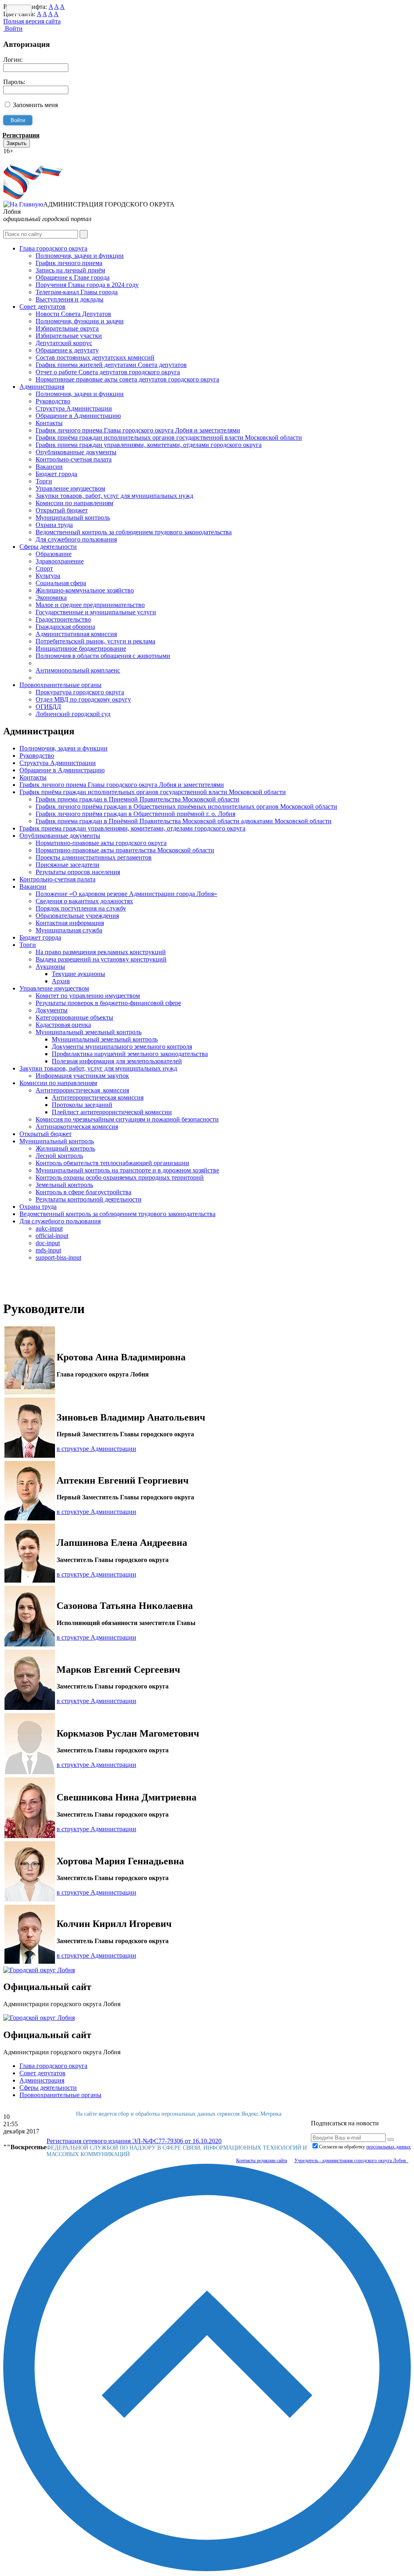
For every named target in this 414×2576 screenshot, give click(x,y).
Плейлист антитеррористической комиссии (112, 1112)
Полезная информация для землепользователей (117, 1061)
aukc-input (49, 1228)
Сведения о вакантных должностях (84, 901)
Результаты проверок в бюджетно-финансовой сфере (108, 1003)
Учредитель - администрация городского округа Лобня (351, 2161)
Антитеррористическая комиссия (82, 1090)
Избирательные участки (69, 336)
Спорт (44, 568)
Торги (44, 481)
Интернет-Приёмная (32, 158)
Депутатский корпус (64, 343)
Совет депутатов (42, 307)
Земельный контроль (64, 1185)
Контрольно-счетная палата (74, 459)
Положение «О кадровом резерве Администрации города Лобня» (126, 894)
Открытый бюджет (62, 510)
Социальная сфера (61, 583)
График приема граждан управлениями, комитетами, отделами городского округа (149, 445)
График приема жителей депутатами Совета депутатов (111, 365)
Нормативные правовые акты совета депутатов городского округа (127, 379)
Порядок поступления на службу (81, 908)
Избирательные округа (67, 328)
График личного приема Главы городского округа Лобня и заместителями (138, 430)
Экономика (51, 598)
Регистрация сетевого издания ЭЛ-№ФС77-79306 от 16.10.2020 (134, 2141)
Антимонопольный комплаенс (78, 670)
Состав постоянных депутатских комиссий (95, 357)
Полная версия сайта (32, 21)
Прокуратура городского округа (80, 692)
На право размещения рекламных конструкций (101, 952)
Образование (54, 554)
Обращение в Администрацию (78, 416)
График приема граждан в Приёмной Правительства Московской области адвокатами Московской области (184, 821)
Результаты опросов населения (78, 872)
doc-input (48, 1243)
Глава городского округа (53, 248)
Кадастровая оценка (63, 1025)
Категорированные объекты (74, 1017)
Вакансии (49, 467)
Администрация (42, 387)
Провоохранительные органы (60, 685)
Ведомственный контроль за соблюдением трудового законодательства (134, 532)
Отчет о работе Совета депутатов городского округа (108, 372)
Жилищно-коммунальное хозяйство (85, 590)
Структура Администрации (74, 408)
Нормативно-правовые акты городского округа (101, 843)
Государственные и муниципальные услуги (96, 612)
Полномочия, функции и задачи (80, 321)
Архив (61, 981)
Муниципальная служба (69, 930)
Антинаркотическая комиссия (77, 1127)
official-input (52, 1236)
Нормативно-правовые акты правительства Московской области (125, 850)
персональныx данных (389, 2147)
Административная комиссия (76, 634)
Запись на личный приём (70, 270)
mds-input (48, 1250)
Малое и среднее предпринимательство (90, 605)
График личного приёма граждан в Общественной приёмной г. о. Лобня (135, 814)
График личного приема (69, 263)
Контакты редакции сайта (262, 2161)
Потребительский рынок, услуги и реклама (95, 641)
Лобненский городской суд (73, 714)
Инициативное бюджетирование (81, 648)
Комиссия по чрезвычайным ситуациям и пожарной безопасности (127, 1119)
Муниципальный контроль (73, 518)
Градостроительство (63, 619)
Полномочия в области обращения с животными (103, 656)
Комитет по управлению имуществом (88, 996)
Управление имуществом (70, 488)
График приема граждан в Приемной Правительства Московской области (137, 799)
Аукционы (50, 967)
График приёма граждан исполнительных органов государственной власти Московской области (169, 437)
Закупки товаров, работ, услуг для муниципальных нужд (114, 496)
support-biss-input (58, 1257)
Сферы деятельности (48, 547)
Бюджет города (56, 474)
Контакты (49, 423)
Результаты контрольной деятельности (89, 1199)
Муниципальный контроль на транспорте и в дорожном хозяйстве (127, 1170)
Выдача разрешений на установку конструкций (101, 959)
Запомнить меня (35, 105)
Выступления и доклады (70, 299)
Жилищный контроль (65, 1148)
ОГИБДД (48, 707)
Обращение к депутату (67, 350)
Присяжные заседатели (68, 865)
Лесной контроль (59, 1156)
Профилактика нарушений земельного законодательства (130, 1054)
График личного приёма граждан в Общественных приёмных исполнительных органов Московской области (186, 806)
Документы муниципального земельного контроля (122, 1047)
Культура (48, 576)
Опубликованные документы (76, 452)
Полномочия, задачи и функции (80, 256)
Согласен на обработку (365, 2147)
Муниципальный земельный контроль (89, 1032)
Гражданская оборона (65, 627)
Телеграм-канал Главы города (77, 292)
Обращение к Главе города (73, 277)
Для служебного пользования (76, 539)
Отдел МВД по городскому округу (83, 699)
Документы (52, 1010)
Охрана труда (54, 525)
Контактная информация (70, 923)
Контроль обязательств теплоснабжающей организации (112, 1163)
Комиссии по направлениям (74, 503)
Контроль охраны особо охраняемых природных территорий (120, 1177)
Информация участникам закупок (82, 1076)
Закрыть (17, 143)
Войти (13, 28)
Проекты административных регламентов (94, 857)
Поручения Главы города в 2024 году (87, 285)
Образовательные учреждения (77, 916)
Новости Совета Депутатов (73, 314)
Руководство (53, 401)
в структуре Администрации (96, 1449)
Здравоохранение (60, 561)
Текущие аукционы (78, 974)
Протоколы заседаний (82, 1105)
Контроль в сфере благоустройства (83, 1192)
